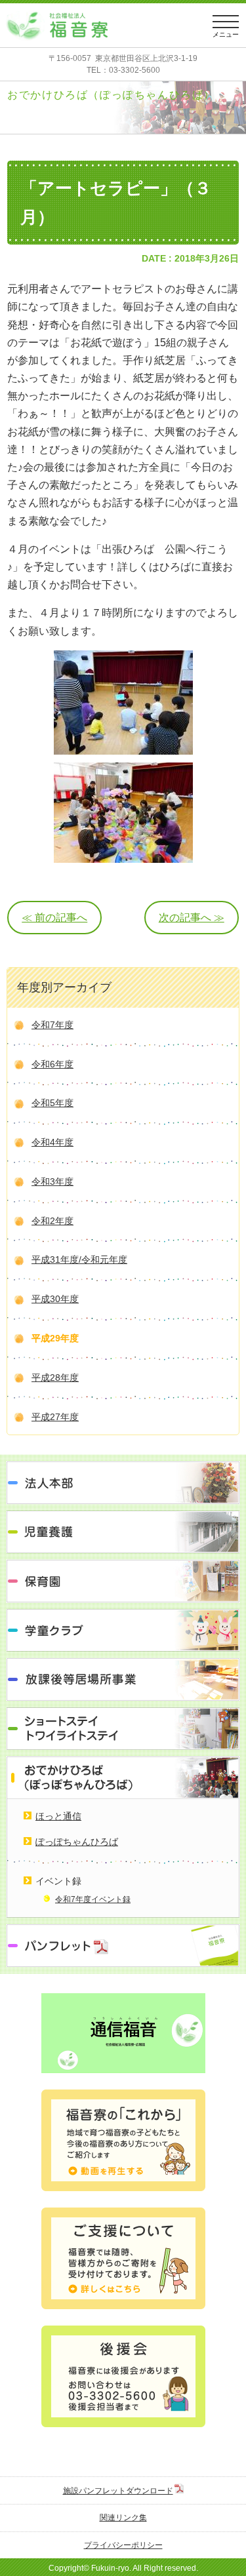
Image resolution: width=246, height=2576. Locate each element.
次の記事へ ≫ (192, 918)
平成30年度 (55, 1299)
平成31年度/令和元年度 (79, 1259)
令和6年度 (52, 1064)
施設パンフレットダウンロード (118, 2491)
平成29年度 (55, 1338)
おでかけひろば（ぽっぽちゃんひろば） (123, 1778)
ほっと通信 (58, 1816)
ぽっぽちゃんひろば (77, 1842)
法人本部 (123, 1483)
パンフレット (123, 1946)
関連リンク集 (123, 2518)
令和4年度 (52, 1142)
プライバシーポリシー (123, 2545)
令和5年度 (52, 1103)
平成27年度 (55, 1417)
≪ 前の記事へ (54, 918)
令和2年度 (52, 1221)
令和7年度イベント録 (93, 1899)
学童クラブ (123, 1630)
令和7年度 (52, 1025)
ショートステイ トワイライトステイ (123, 1729)
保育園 (123, 1581)
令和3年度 (52, 1181)
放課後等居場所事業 (123, 1679)
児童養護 (123, 1532)
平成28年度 (55, 1377)
